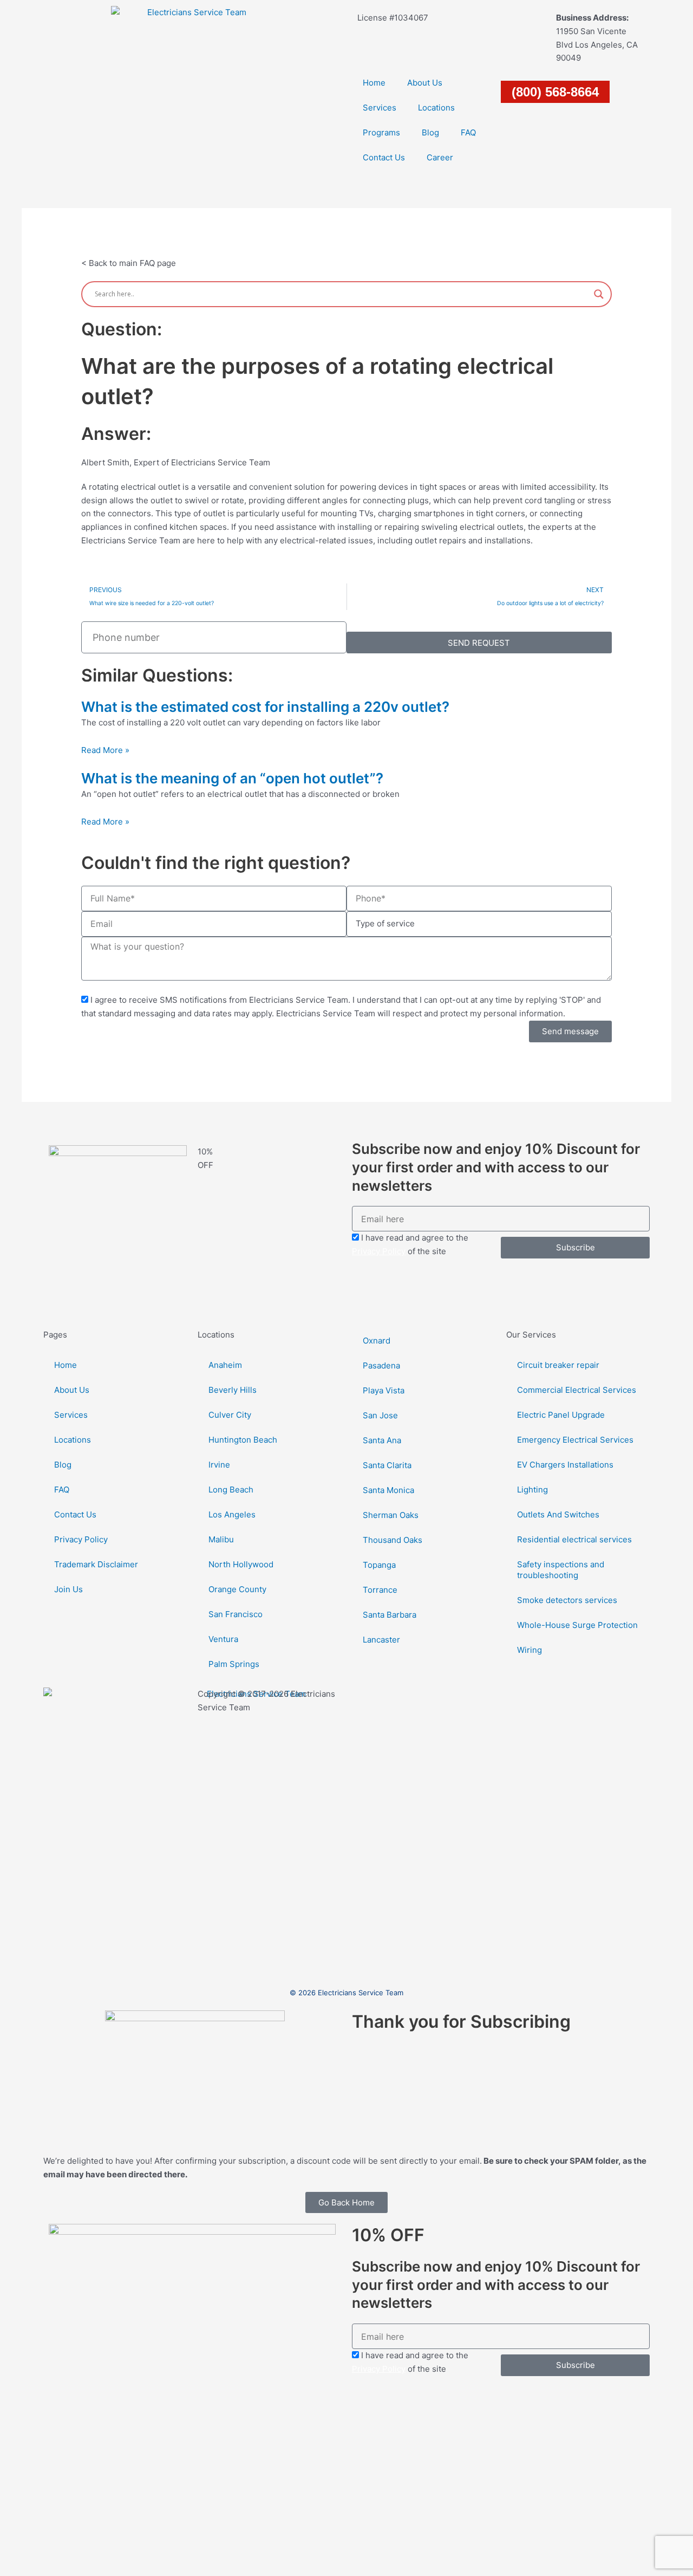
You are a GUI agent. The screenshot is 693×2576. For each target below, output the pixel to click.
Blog (430, 132)
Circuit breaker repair (558, 1365)
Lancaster (381, 1640)
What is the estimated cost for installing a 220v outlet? (265, 707)
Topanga (379, 1565)
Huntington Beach (243, 1440)
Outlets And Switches (558, 1514)
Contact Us (384, 157)
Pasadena (381, 1365)
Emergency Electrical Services (575, 1440)
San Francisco (236, 1614)
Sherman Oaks (391, 1515)
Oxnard (377, 1341)
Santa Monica (388, 1490)
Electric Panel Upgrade (561, 1415)
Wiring (529, 1650)
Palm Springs (234, 1664)
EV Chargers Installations (565, 1465)
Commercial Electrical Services (577, 1390)
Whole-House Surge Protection (577, 1625)
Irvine (219, 1465)
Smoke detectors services (567, 1600)
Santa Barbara (390, 1615)
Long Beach (231, 1490)
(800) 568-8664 (555, 92)
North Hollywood (241, 1564)
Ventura (223, 1639)
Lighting (532, 1490)
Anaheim (225, 1365)
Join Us (68, 1589)
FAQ (468, 132)
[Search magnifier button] (599, 294)
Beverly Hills (233, 1390)
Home (374, 83)
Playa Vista (384, 1390)
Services (380, 108)
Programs (381, 132)
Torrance (380, 1590)
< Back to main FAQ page (129, 263)
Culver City (230, 1415)
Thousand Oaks (393, 1540)
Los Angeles (232, 1514)
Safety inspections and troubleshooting (561, 1570)
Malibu (221, 1539)
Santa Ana (382, 1440)
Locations (436, 108)
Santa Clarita (387, 1465)
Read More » (105, 750)
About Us (425, 83)
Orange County (237, 1589)
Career (440, 157)
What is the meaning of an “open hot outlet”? (232, 778)
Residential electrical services (574, 1539)
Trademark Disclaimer (96, 1564)
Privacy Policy (379, 1251)
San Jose (380, 1415)
